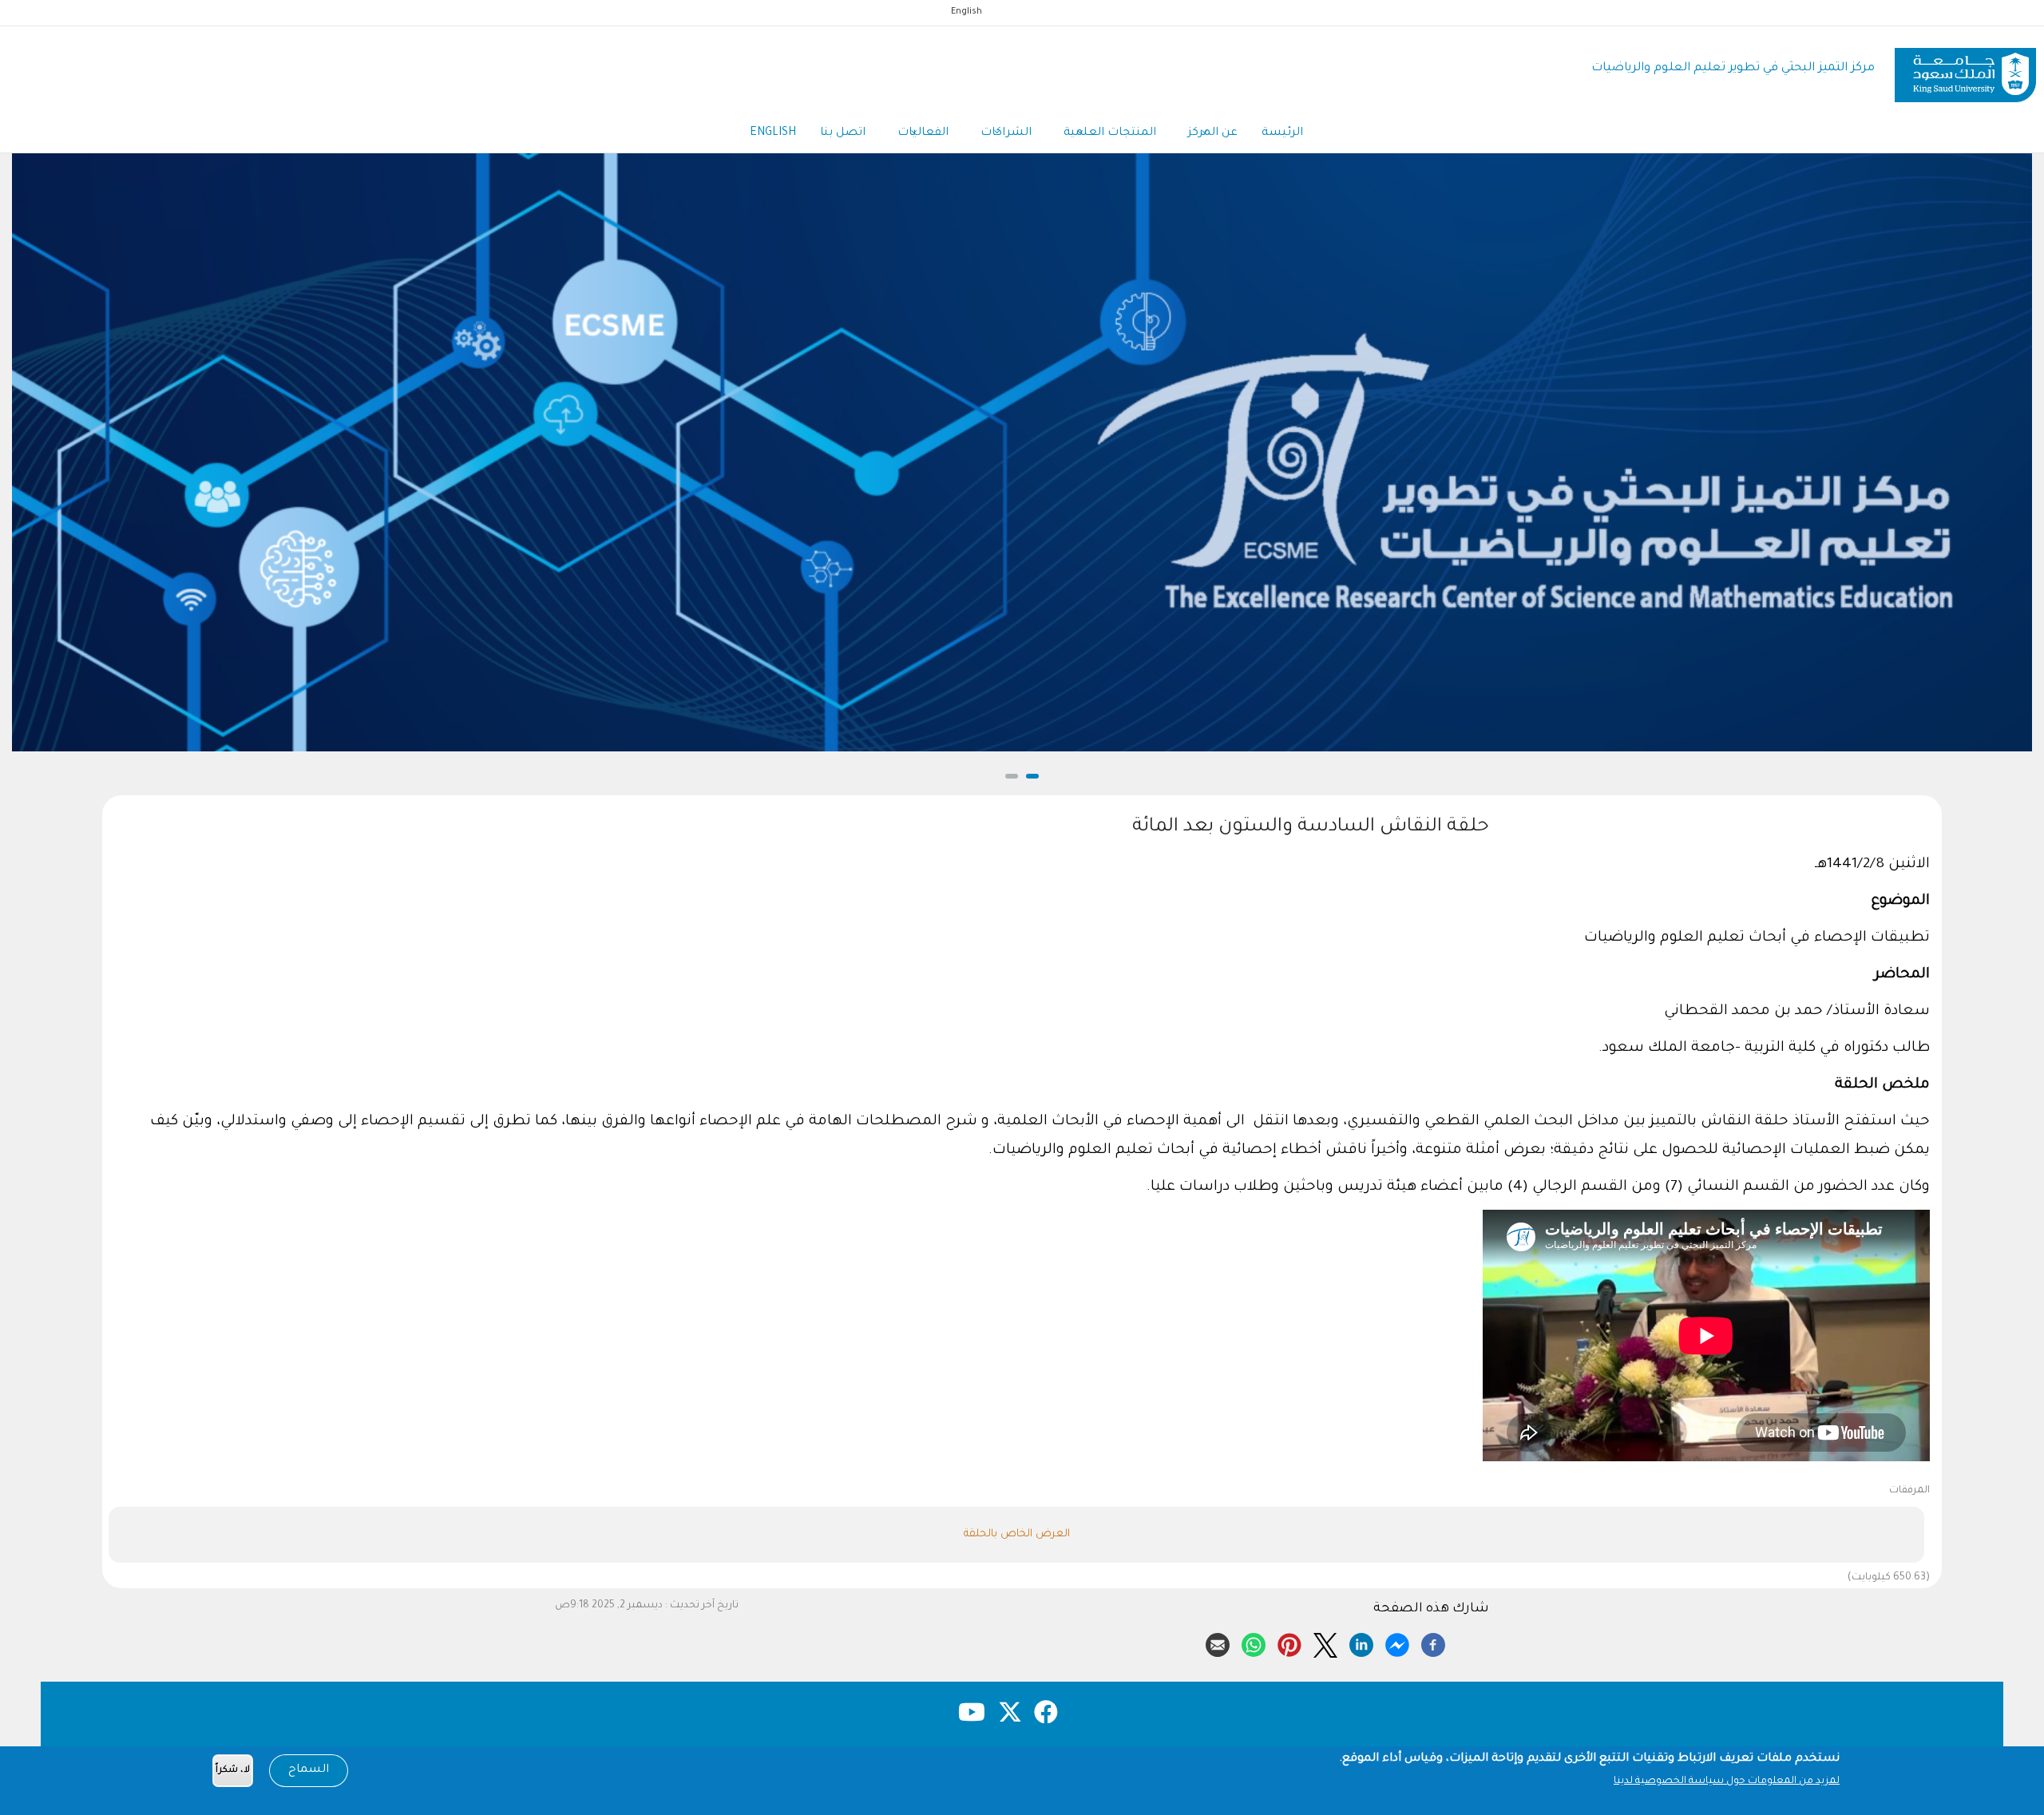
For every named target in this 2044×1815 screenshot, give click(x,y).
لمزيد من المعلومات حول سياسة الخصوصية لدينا (1727, 1781)
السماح (309, 1770)
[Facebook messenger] (1397, 1643)
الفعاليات (923, 133)
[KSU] (1965, 69)
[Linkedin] (1361, 1643)
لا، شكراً (233, 1771)
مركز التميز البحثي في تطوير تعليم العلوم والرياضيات (1733, 68)
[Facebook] (1433, 1643)
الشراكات (1006, 133)
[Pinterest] (1289, 1643)
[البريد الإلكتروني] (1218, 1643)
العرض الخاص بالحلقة (1017, 1534)
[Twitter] (1325, 1643)
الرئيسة (1282, 133)
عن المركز (1213, 133)
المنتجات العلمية (1110, 133)
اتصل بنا (843, 133)
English (967, 12)
